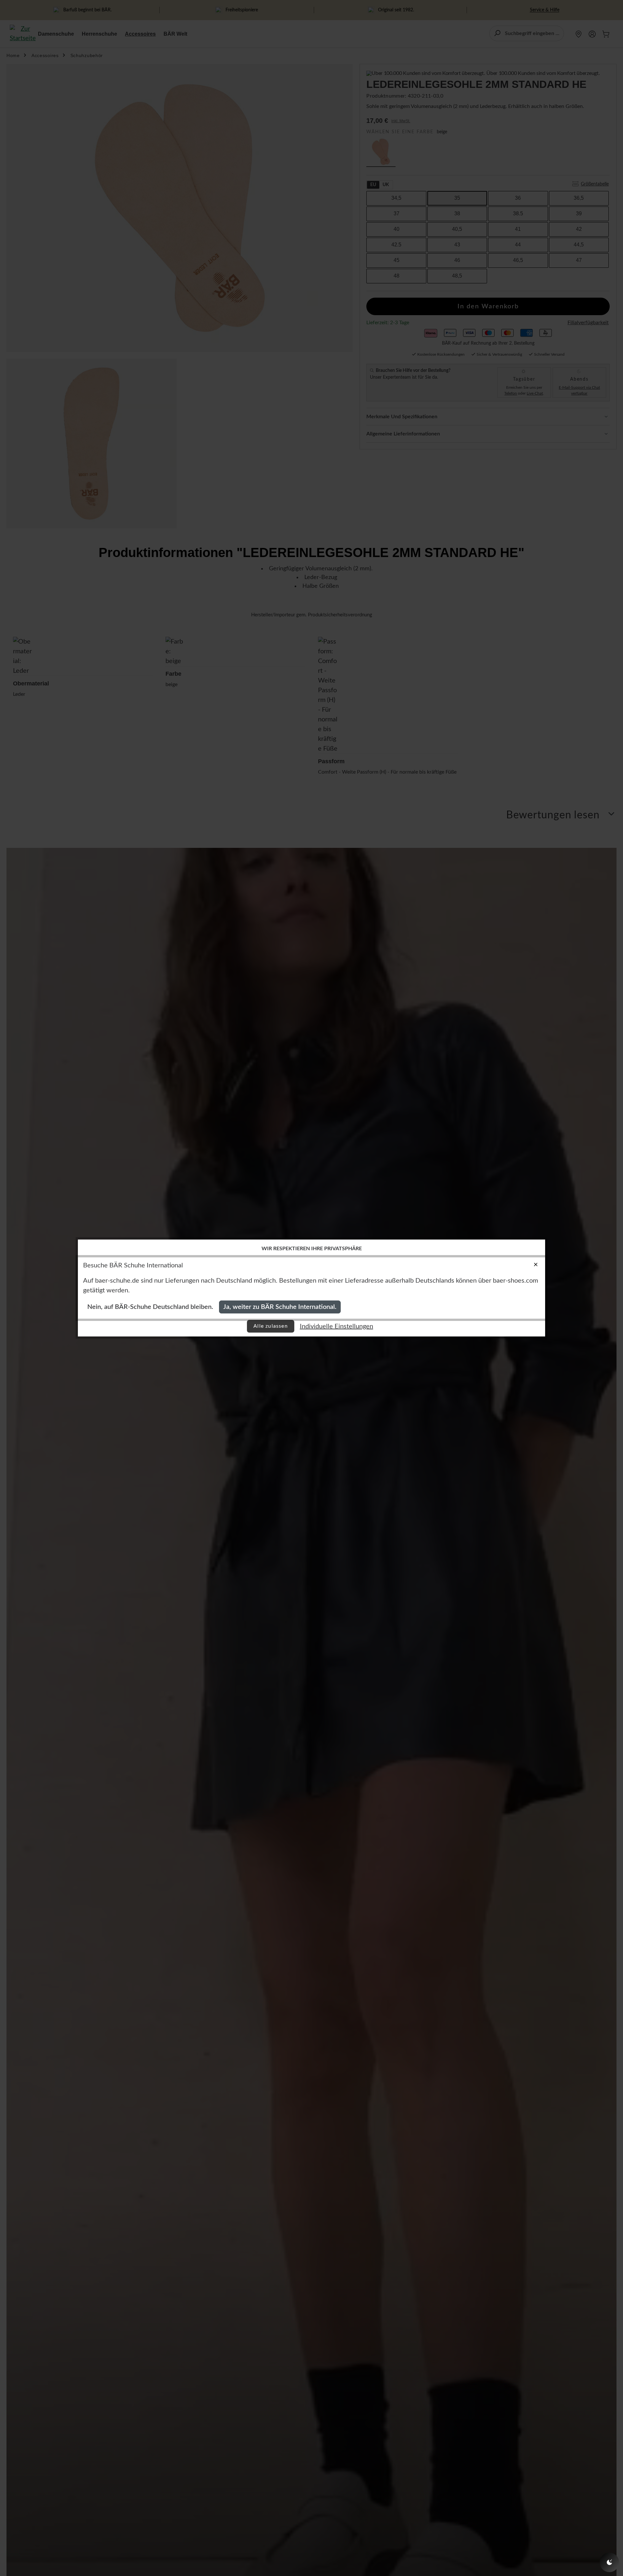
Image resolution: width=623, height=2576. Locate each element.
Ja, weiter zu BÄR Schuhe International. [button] (280, 1307)
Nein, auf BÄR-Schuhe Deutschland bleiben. (150, 1307)
